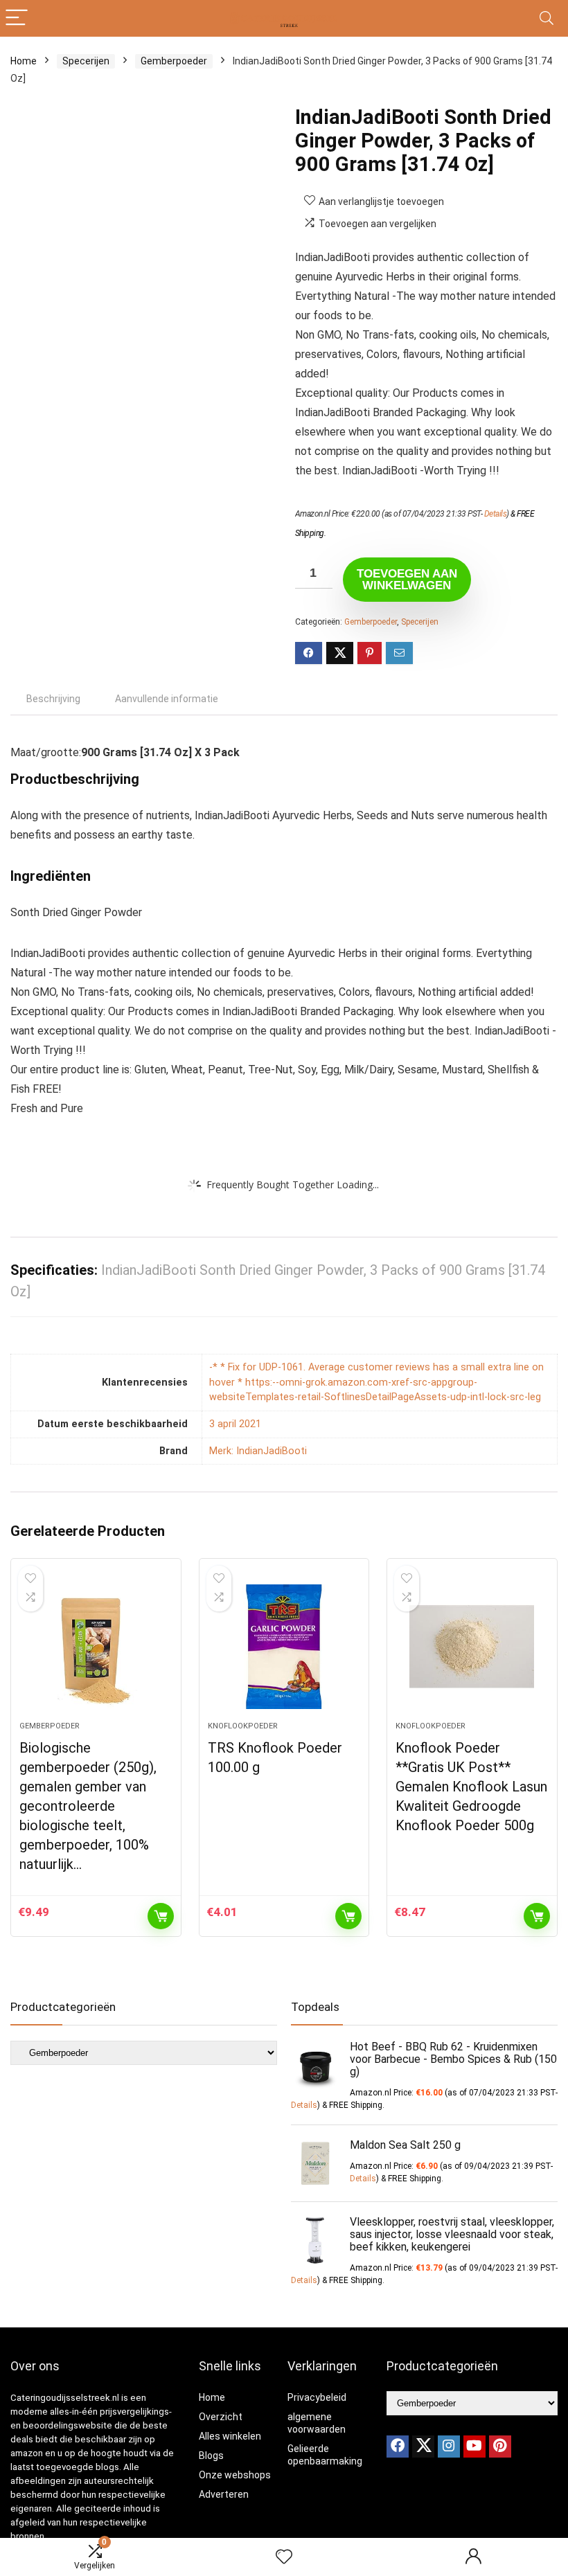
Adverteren (224, 2494)
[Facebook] (398, 2447)
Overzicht (221, 2417)
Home (24, 61)
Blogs (211, 2456)
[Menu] (17, 18)
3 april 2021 (235, 1424)
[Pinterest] (500, 2447)
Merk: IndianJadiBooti (258, 1451)
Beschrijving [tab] (53, 699)
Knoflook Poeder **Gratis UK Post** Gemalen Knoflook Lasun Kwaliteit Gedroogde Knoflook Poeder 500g (471, 1787)
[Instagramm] (449, 2447)
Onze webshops (235, 2475)
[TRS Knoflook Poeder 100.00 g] (284, 1647)
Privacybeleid (317, 2397)
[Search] (547, 18)
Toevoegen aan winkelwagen (407, 580)
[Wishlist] (284, 2557)
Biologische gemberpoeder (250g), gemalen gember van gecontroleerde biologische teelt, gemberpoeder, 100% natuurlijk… (88, 1806)
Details (496, 514)
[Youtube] (474, 2447)
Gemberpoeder (174, 61)
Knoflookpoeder (243, 1726)
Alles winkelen (230, 2436)
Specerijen (86, 61)
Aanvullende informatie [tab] (167, 699)
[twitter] (423, 2447)
